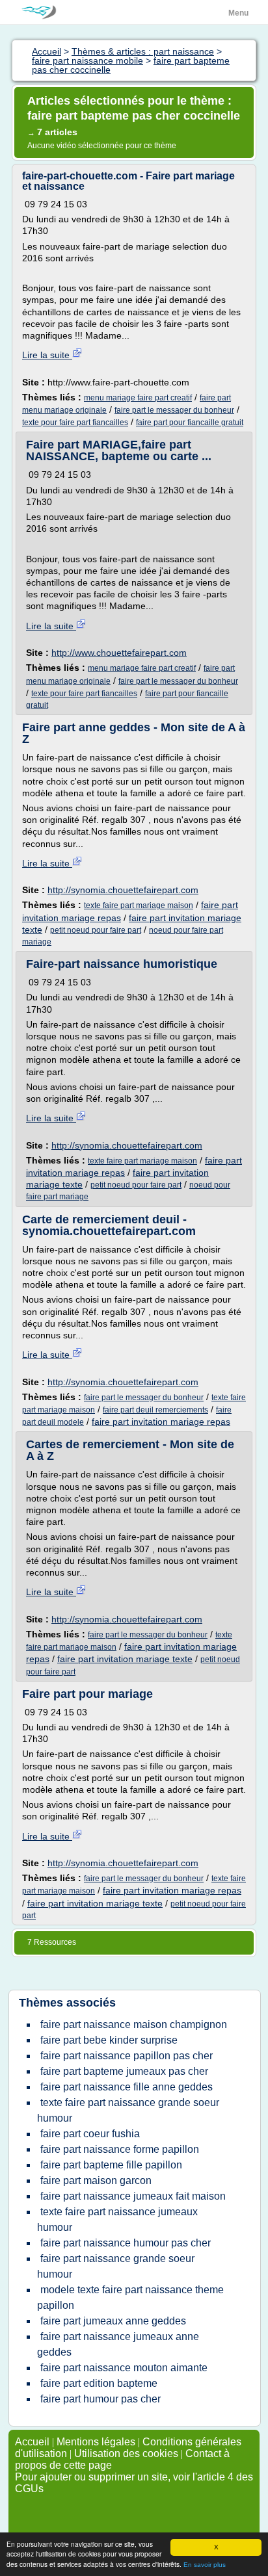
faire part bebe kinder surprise (109, 2040)
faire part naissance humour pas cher (126, 2243)
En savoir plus (205, 2565)
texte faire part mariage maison (139, 905)
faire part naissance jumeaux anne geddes (118, 2344)
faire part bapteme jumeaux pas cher (124, 2071)
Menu (238, 13)
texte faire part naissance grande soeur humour (128, 2110)
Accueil (32, 2442)
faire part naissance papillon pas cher (127, 2056)
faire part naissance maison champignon (134, 2024)
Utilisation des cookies (126, 2453)
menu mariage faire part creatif (138, 398)
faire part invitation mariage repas (161, 1422)
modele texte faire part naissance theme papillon (130, 2297)
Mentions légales (96, 2442)
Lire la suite (47, 355)
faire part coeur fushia (90, 2134)
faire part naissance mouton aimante (124, 2368)
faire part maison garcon (96, 2180)
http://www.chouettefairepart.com (119, 653)
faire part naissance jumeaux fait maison (133, 2196)
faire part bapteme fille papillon (111, 2165)
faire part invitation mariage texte (125, 1659)
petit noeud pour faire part (96, 930)
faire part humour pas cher (100, 2399)
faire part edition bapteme (99, 2383)
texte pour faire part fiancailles (75, 423)
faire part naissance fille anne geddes (127, 2087)
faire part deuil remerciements (155, 1410)
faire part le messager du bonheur (174, 410)
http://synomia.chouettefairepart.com (123, 890)
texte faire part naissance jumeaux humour (117, 2219)
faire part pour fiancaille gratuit (190, 423)
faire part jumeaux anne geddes (113, 2321)
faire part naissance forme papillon (120, 2149)
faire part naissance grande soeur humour (116, 2266)
